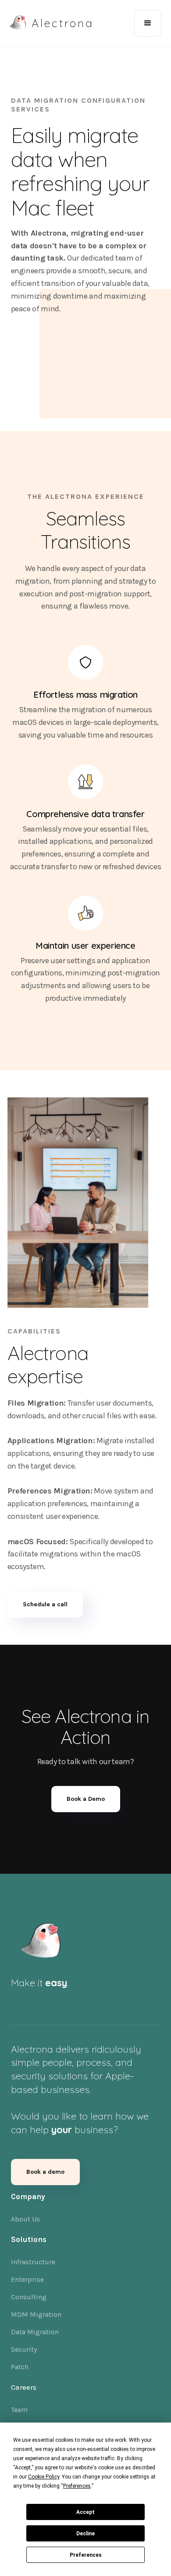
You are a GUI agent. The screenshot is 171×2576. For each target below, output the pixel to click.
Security (24, 2349)
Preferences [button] (77, 2486)
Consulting (29, 2297)
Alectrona (63, 23)
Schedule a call (45, 1604)
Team (19, 2410)
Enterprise (27, 2279)
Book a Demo (86, 1799)
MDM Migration (36, 2314)
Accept (85, 2512)
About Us (25, 2219)
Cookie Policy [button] (44, 2477)
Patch (20, 2367)
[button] (148, 23)
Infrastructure (33, 2262)
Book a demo (45, 2172)
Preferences (86, 2555)
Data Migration (35, 2332)
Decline (85, 2534)
